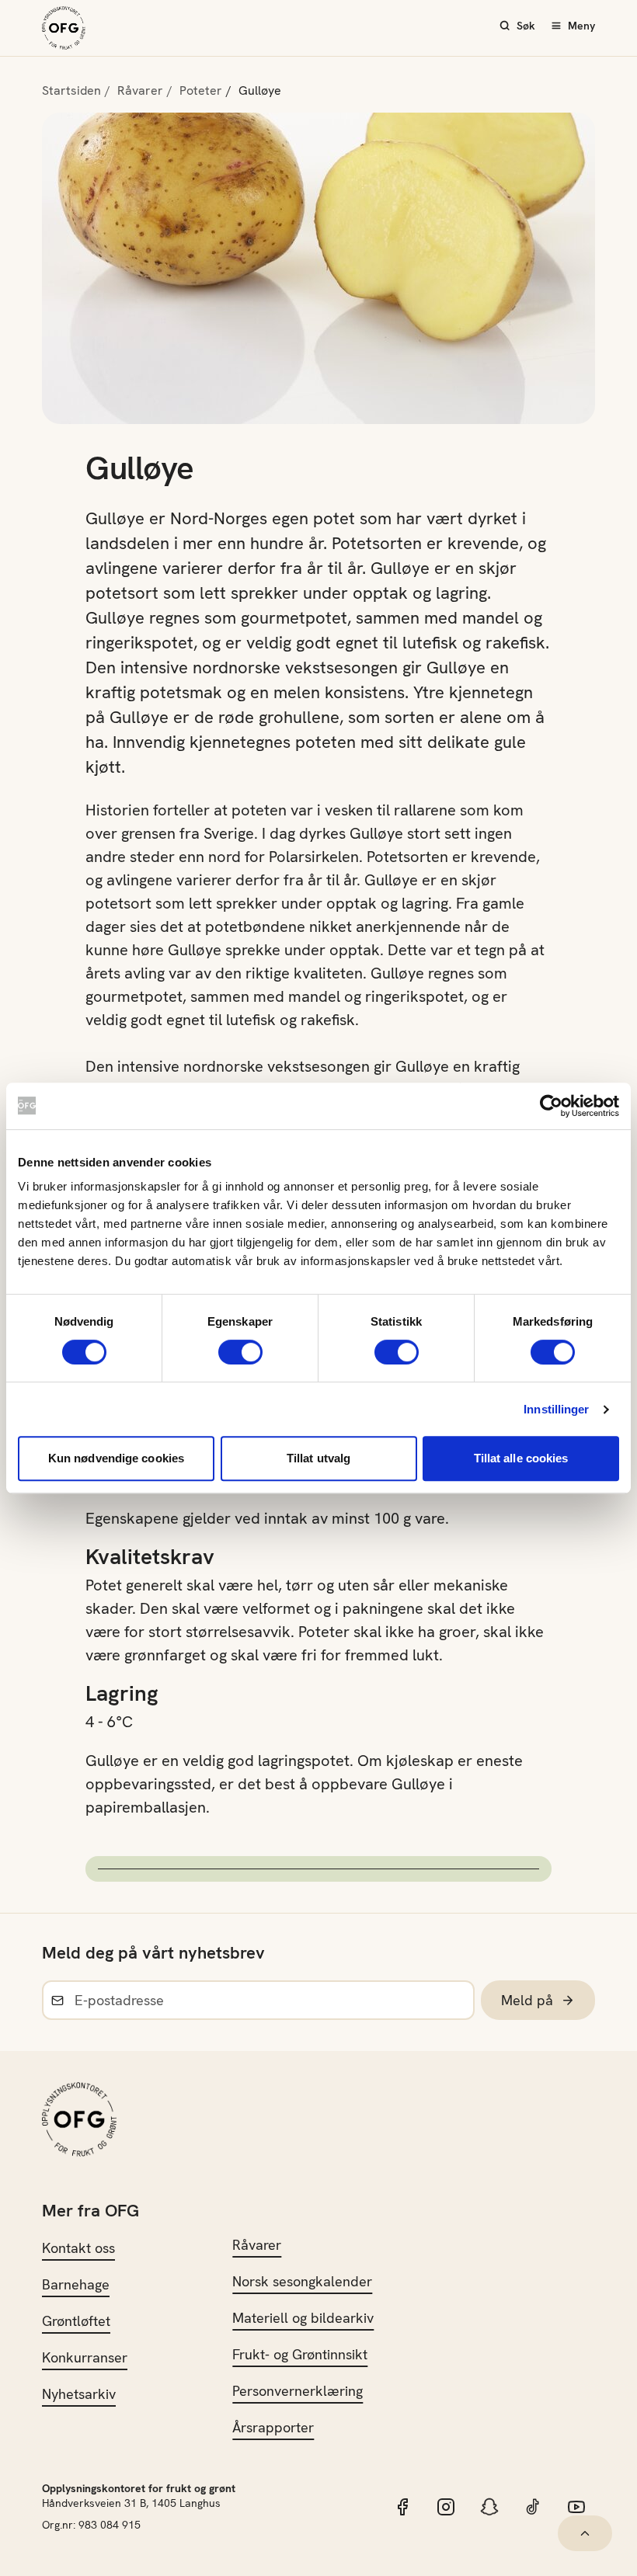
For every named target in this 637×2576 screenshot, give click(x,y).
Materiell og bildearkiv (303, 2318)
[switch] (240, 1352)
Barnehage (76, 2284)
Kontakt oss (78, 2248)
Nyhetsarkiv (79, 2394)
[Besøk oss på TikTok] (533, 2507)
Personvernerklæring (298, 2391)
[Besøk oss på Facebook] (402, 2507)
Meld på (527, 2000)
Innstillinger (556, 1409)
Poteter (201, 90)
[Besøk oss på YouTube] (576, 2507)
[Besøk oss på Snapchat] (489, 2507)
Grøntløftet (76, 2321)
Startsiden (71, 90)
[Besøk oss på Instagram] (446, 2507)
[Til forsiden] (64, 28)
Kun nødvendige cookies (116, 1458)
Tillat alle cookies (521, 1458)
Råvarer (140, 90)
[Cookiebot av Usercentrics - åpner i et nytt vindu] (551, 1106)
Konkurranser (85, 2357)
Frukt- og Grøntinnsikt (300, 2354)
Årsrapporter (273, 2427)
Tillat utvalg (318, 1458)
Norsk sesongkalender (302, 2281)
